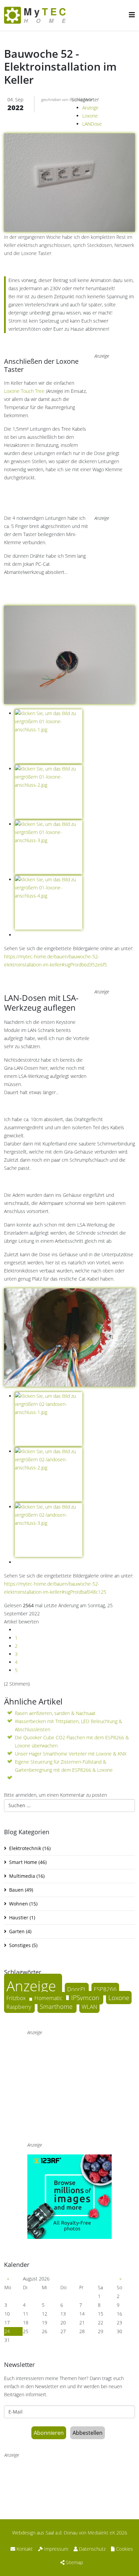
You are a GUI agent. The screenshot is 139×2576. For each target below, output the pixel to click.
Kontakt (24, 2549)
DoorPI (77, 1989)
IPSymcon (86, 1998)
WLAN (89, 2007)
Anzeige (90, 108)
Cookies (124, 2549)
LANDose (92, 124)
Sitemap (74, 2562)
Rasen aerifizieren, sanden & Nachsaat (55, 1713)
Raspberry (19, 2007)
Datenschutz (92, 2549)
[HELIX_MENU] (132, 15)
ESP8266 (105, 1989)
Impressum (55, 2549)
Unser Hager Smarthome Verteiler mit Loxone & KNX (71, 1754)
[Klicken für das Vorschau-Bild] (69, 162)
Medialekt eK (101, 2533)
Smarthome (57, 2006)
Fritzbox (17, 1998)
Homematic (49, 1998)
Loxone (90, 116)
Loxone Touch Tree (24, 391)
